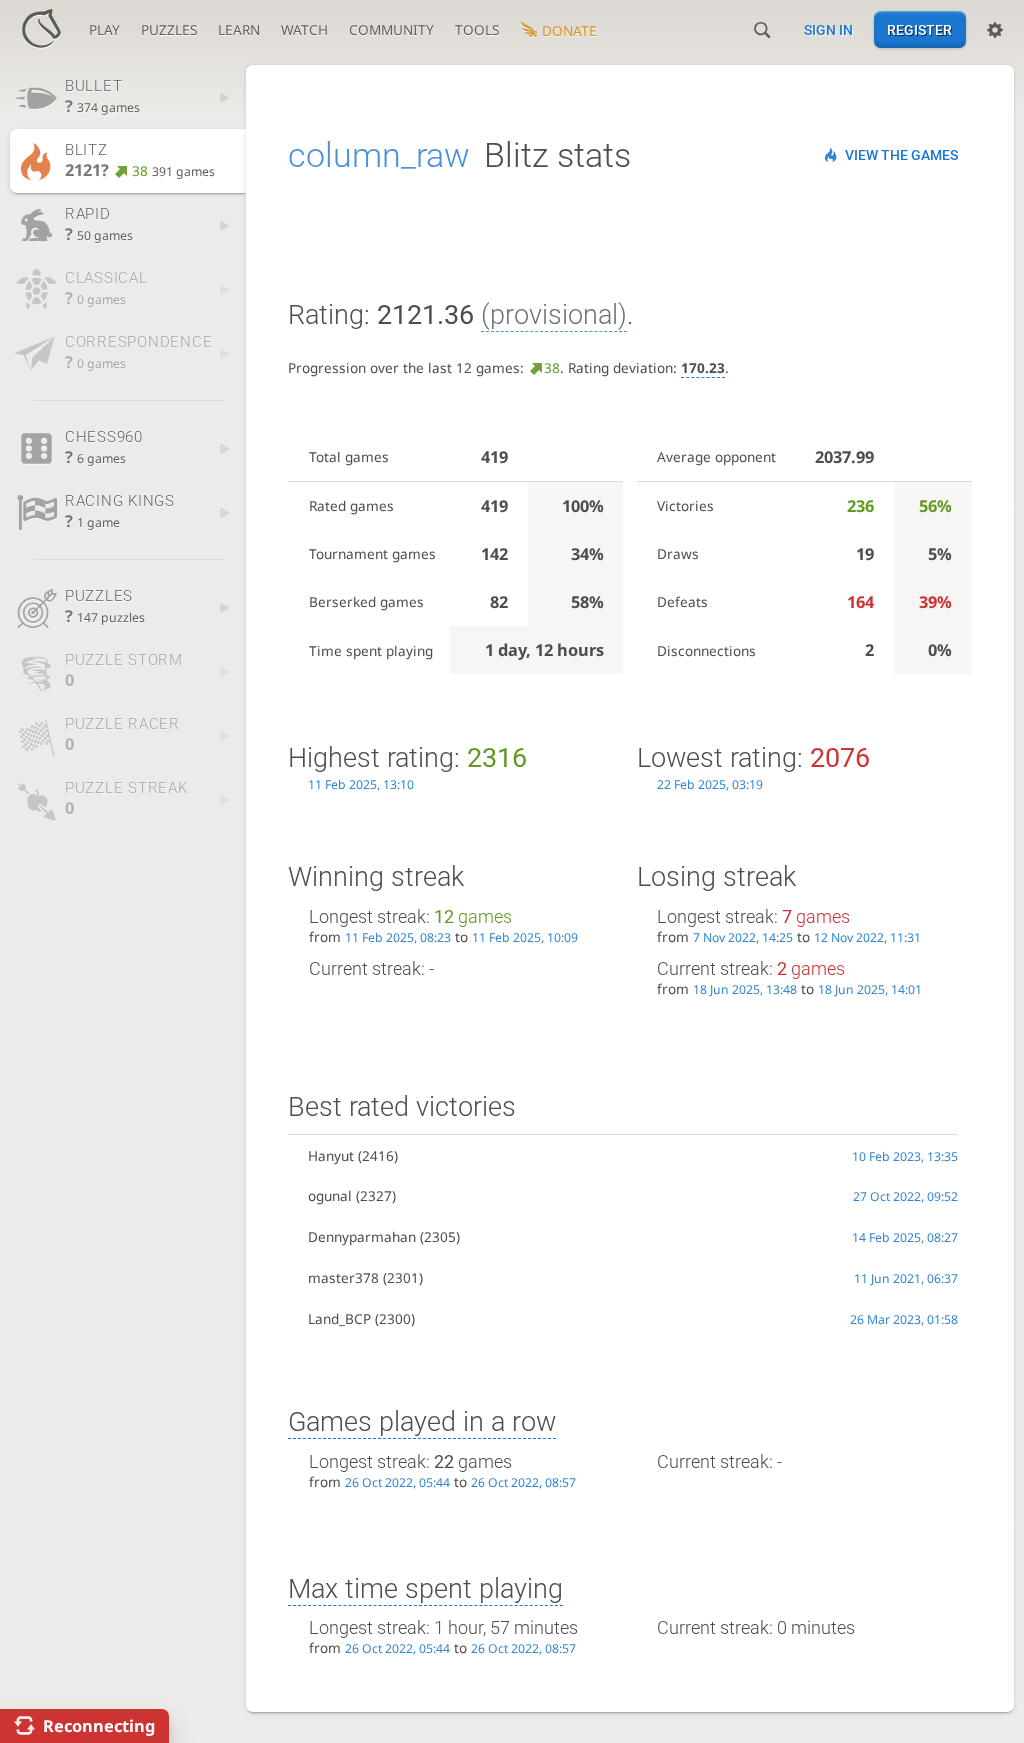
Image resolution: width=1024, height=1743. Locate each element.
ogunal (330, 1195)
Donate (569, 30)
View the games (901, 155)
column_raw (379, 155)
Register (919, 30)
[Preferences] (995, 30)
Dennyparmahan (362, 1236)
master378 (343, 1277)
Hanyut (331, 1155)
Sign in (828, 30)
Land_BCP (339, 1318)
